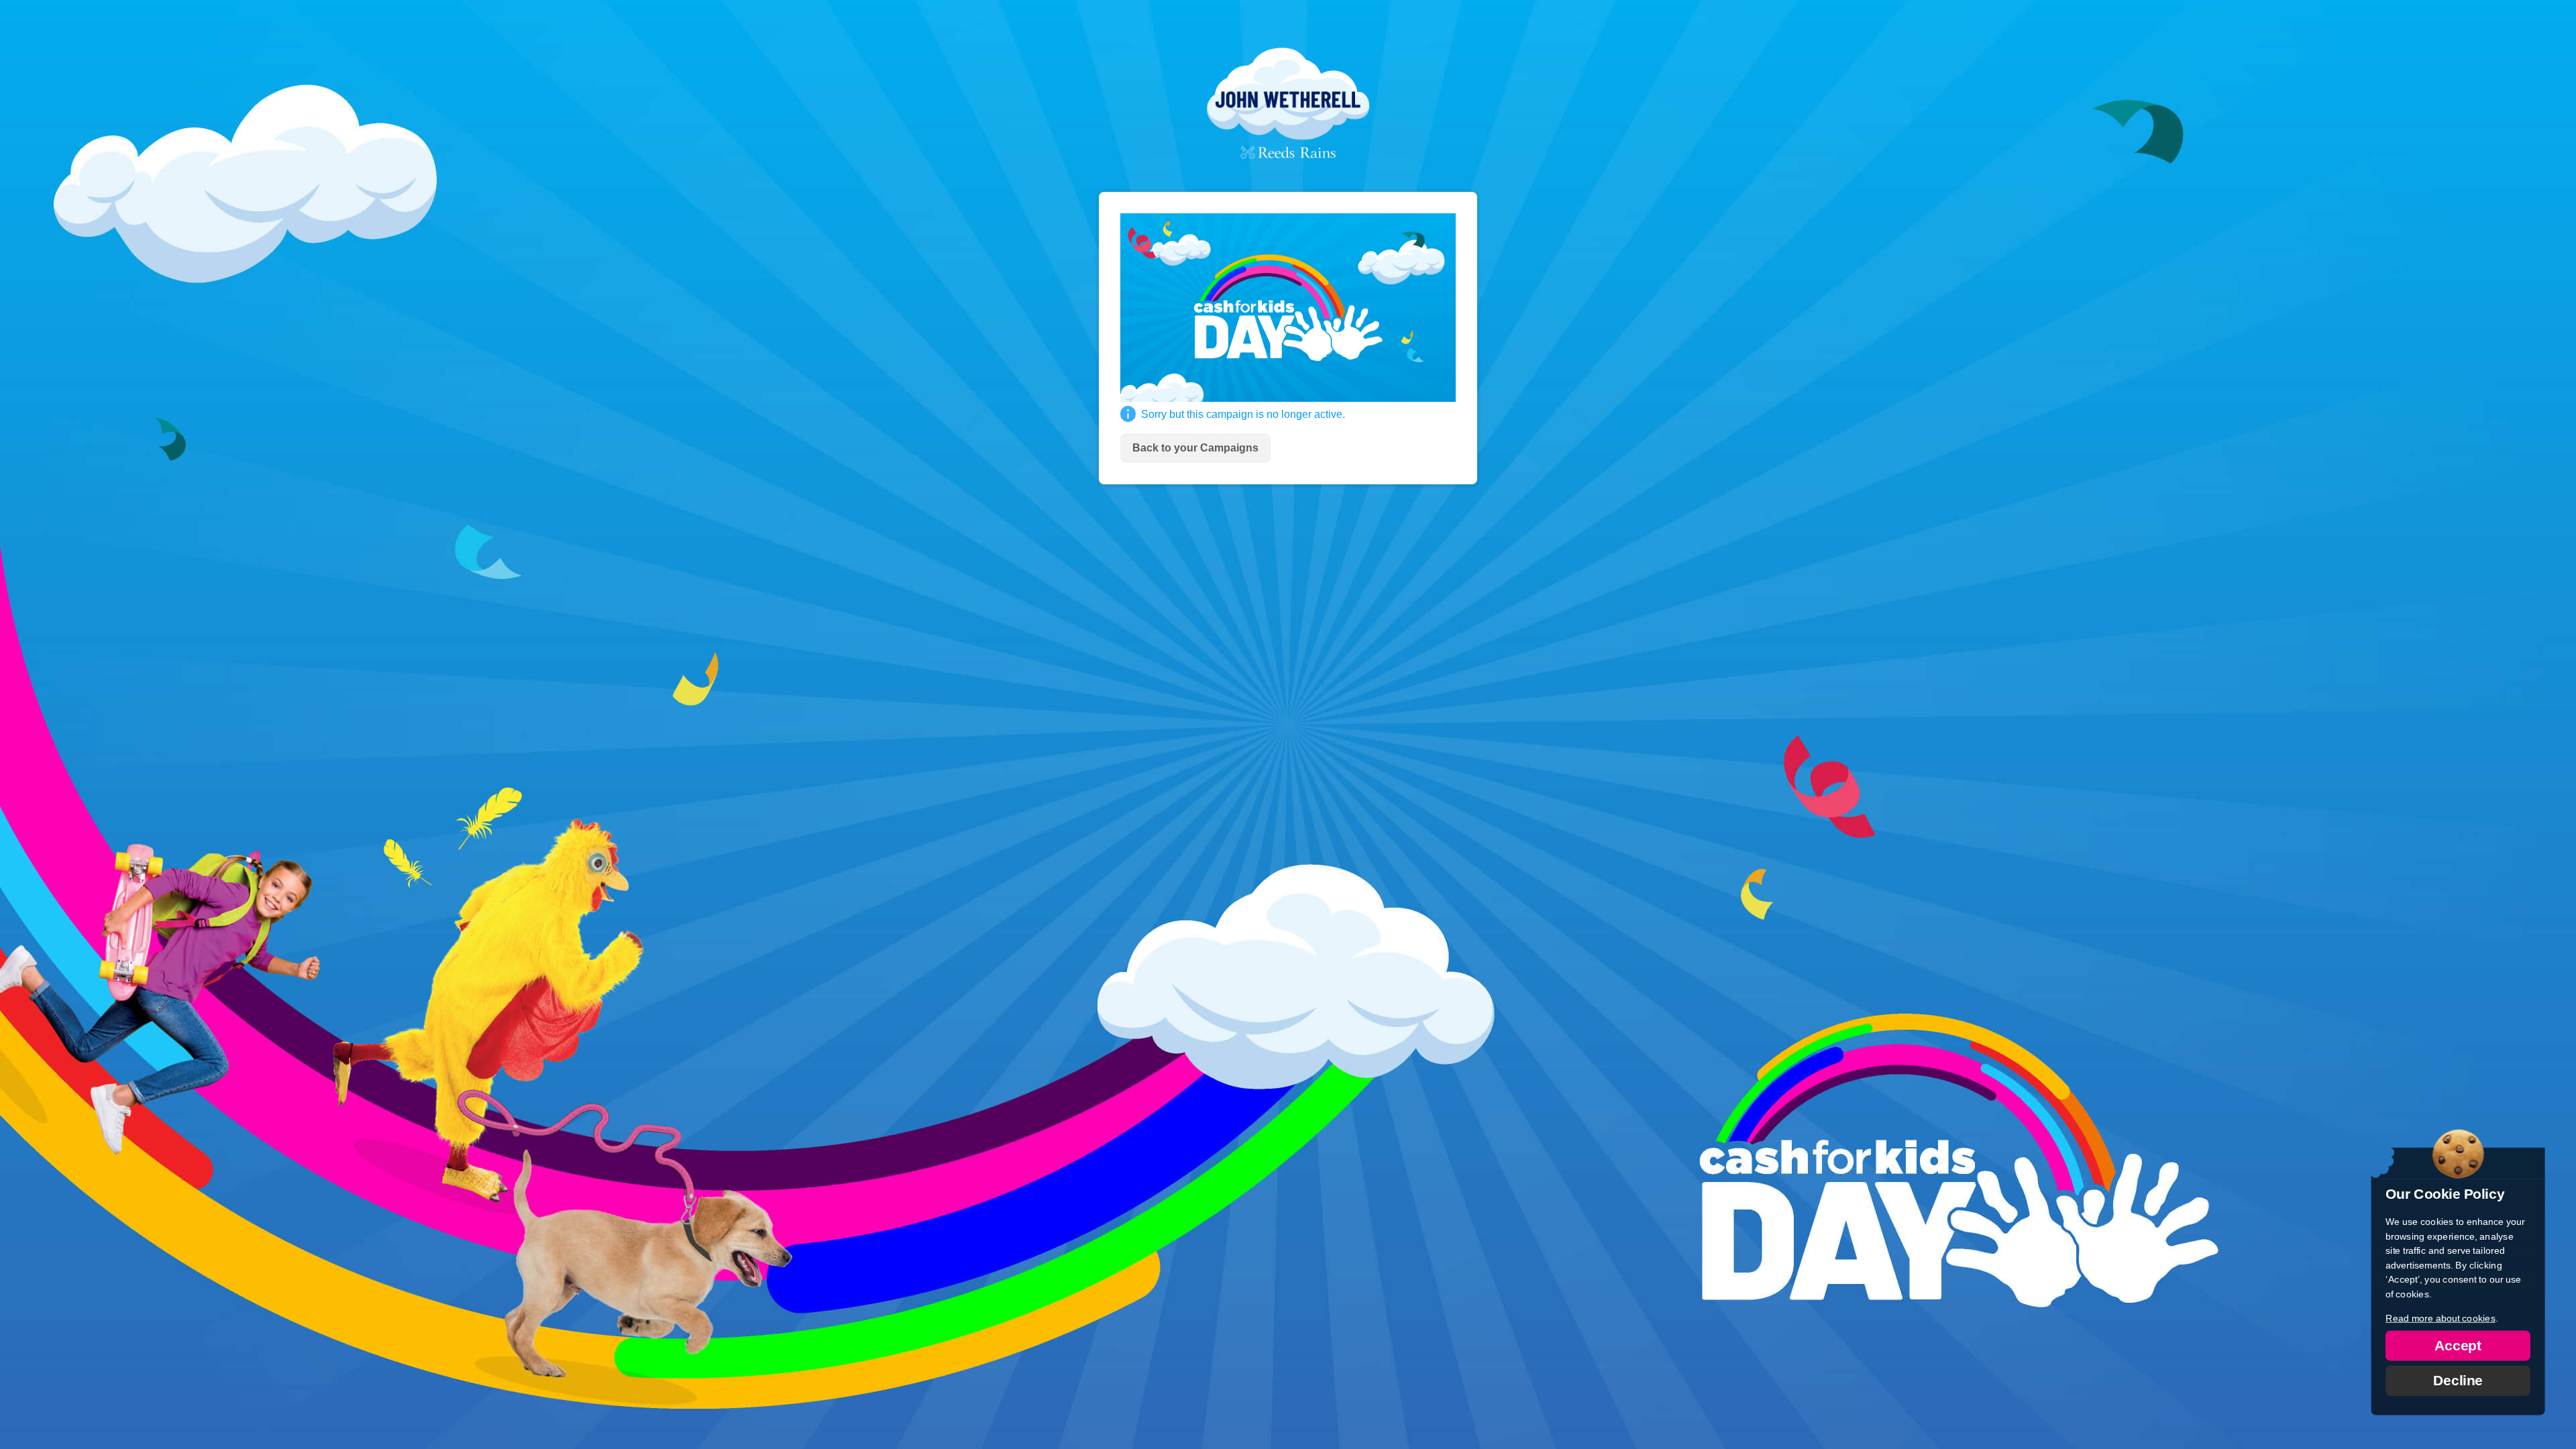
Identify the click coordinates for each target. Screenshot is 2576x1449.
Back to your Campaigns (1195, 448)
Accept (2458, 1345)
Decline (2458, 1380)
